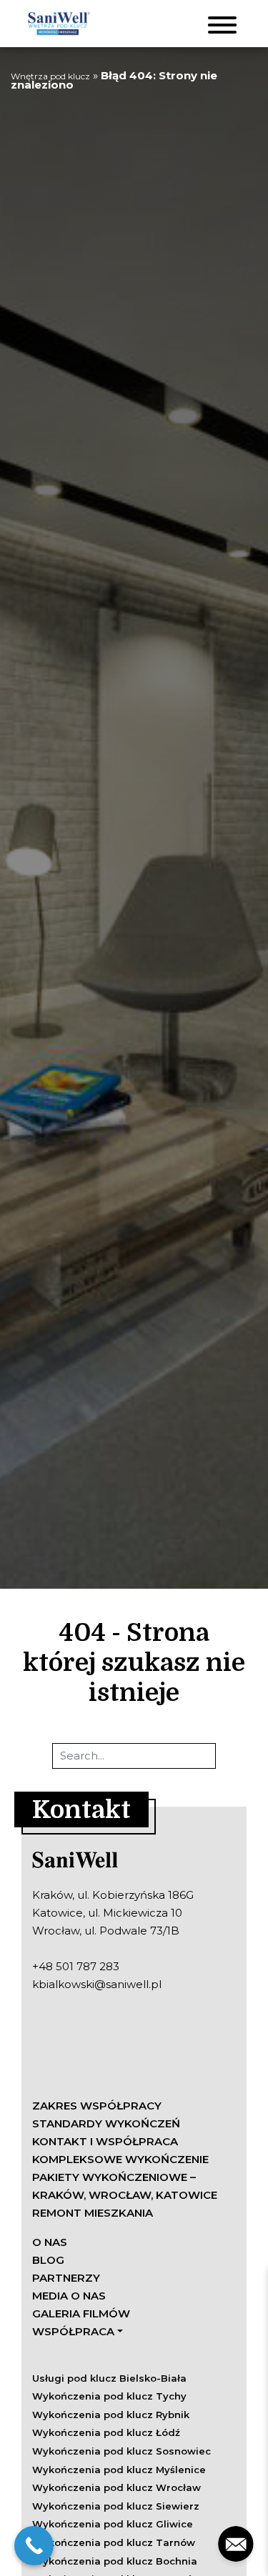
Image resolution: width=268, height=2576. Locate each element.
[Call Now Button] (34, 2546)
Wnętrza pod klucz (50, 76)
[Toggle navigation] (222, 24)
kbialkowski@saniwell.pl (97, 1984)
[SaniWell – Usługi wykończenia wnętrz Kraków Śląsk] (58, 24)
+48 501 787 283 (76, 1966)
